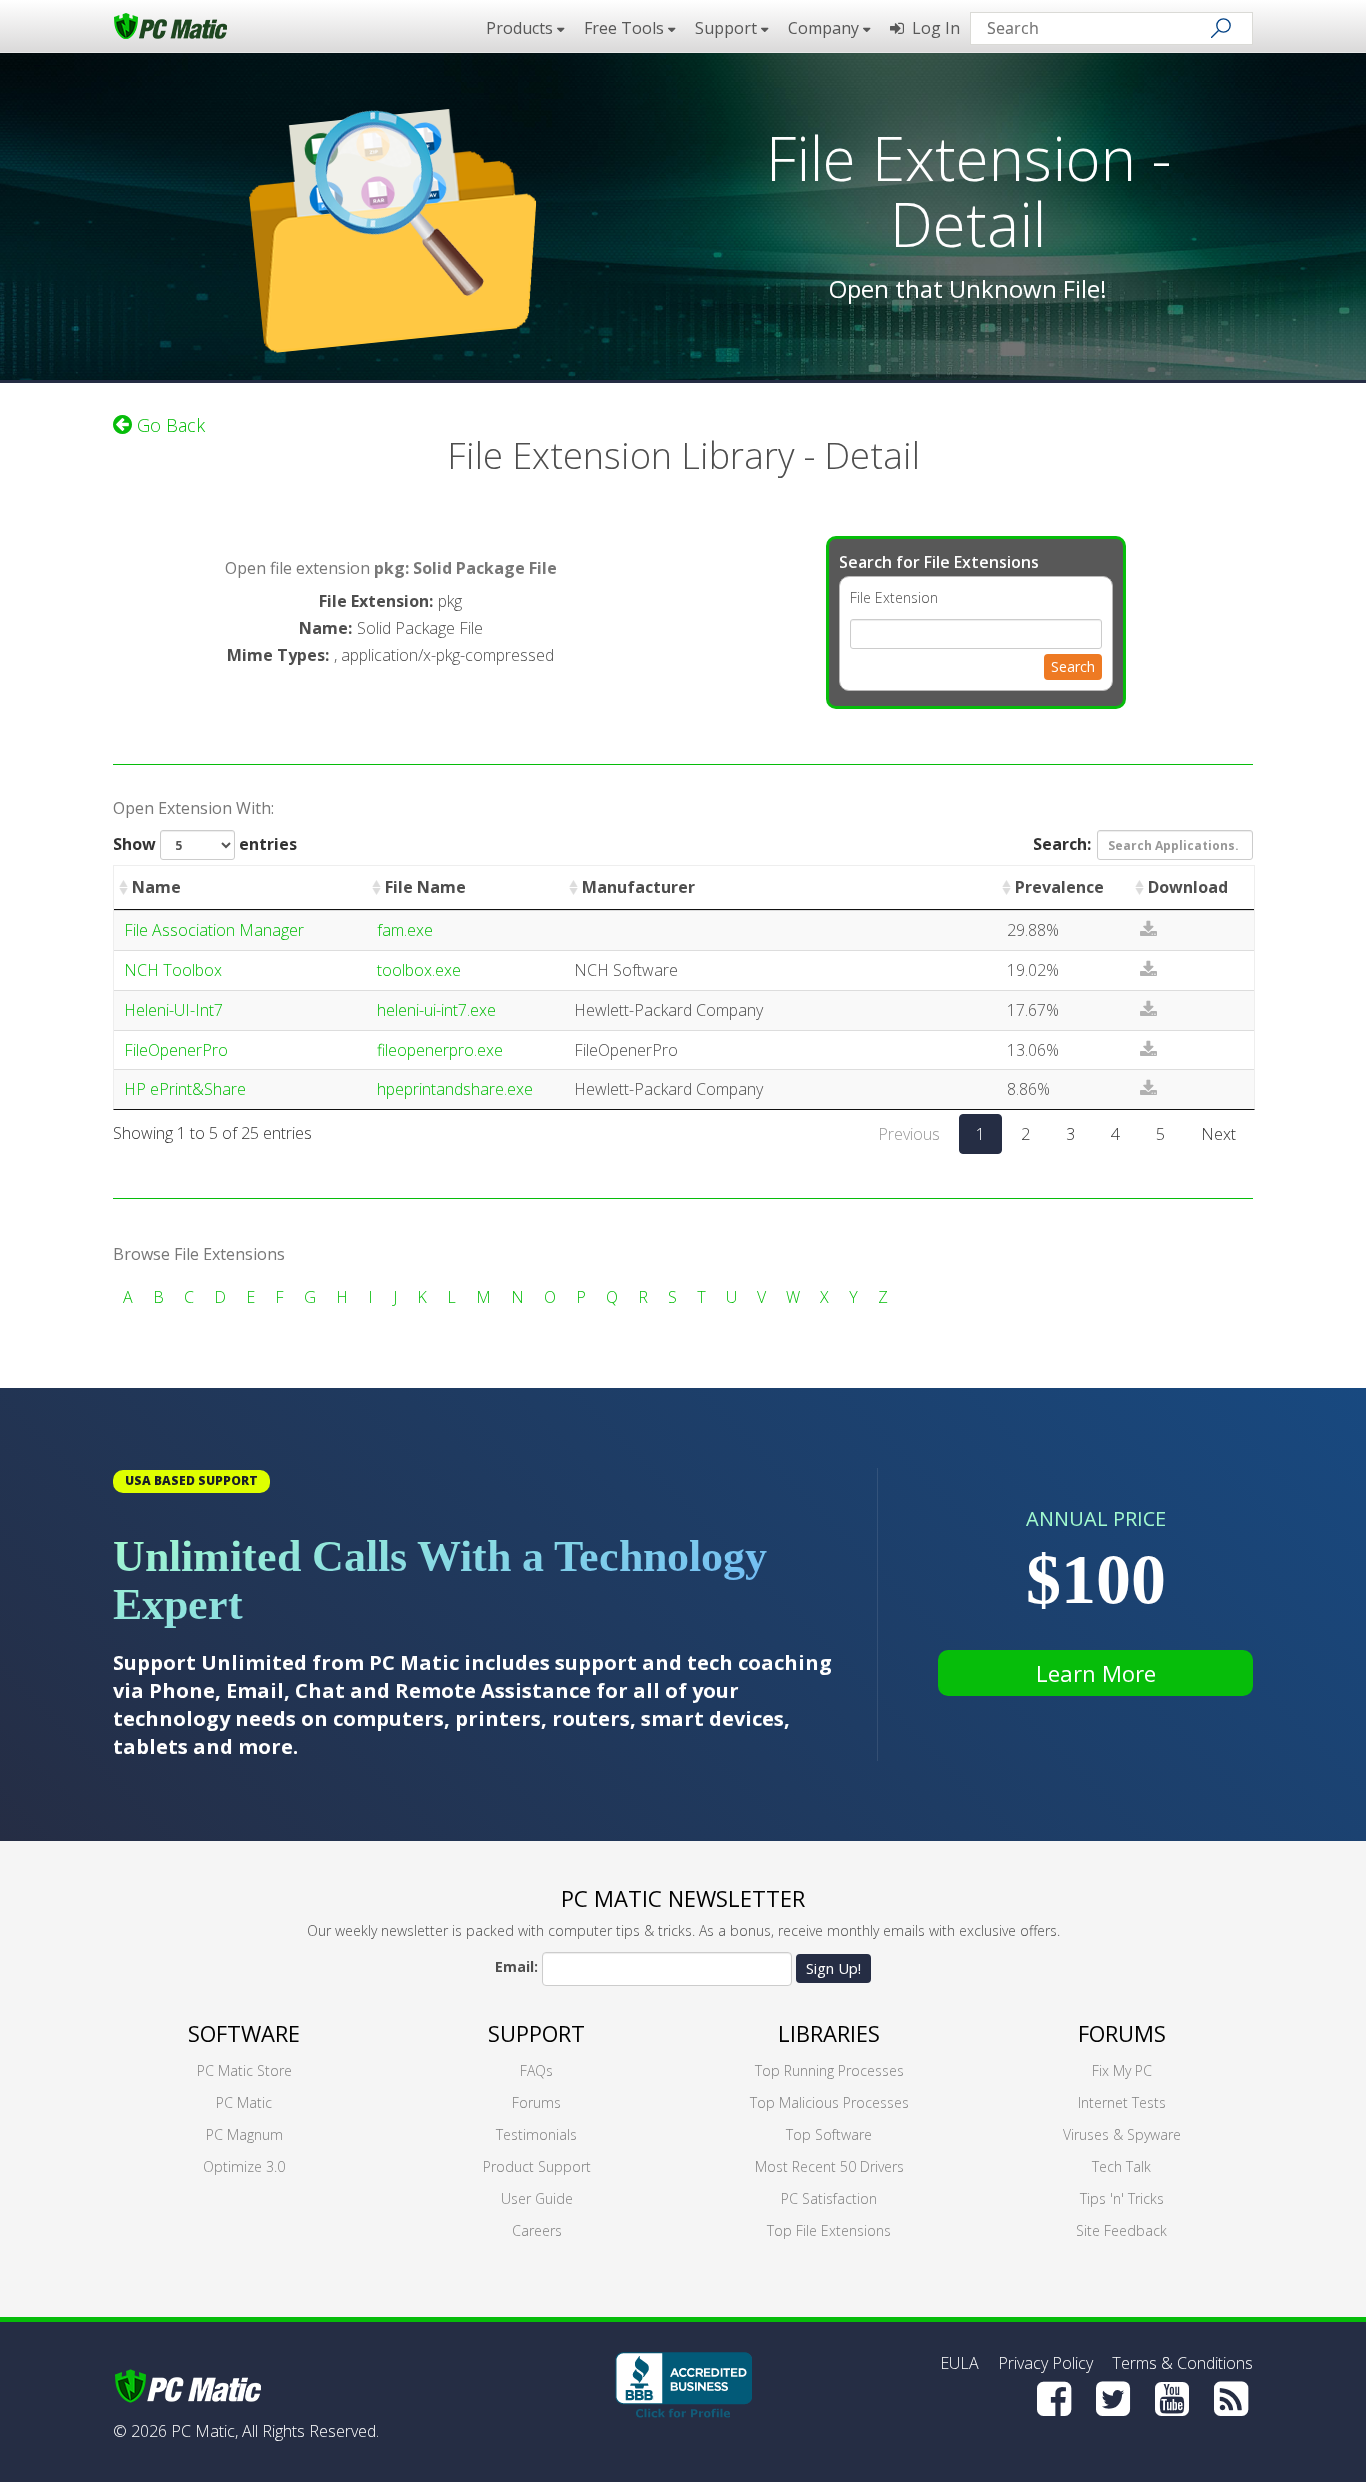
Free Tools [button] (626, 28)
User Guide (537, 2198)
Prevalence (1059, 887)
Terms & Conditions (1182, 2363)
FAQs (536, 2070)
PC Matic (244, 2102)
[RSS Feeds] (1231, 2399)
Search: (1062, 844)
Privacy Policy (1045, 2363)
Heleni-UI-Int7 (173, 1010)
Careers (537, 2230)
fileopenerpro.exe (440, 1050)
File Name (425, 887)
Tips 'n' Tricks (1122, 2198)
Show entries (205, 844)
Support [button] (728, 28)
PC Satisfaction (829, 2198)
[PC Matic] (170, 25)
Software (244, 2033)
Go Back (168, 425)
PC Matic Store (244, 2070)
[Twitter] (1113, 2399)
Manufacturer (638, 887)
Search (1073, 666)
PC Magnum (244, 2134)
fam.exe (405, 930)
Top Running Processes (829, 2070)
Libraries (829, 2033)
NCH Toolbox (173, 970)
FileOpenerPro (176, 1050)
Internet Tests (1122, 2102)
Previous (909, 1134)
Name (156, 887)
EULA (959, 2363)
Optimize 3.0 (244, 2166)
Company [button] (825, 28)
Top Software (829, 2134)
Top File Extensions (829, 2230)
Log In (932, 28)
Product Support (537, 2166)
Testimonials (536, 2134)
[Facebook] (1054, 2399)
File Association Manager (214, 930)
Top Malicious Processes (829, 2102)
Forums (536, 2102)
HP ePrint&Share (185, 1089)
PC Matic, (204, 2431)
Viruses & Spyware (1122, 2134)
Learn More (1096, 1673)
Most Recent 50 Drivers (829, 2166)
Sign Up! (833, 1968)
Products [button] (521, 28)
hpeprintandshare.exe (455, 1089)
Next (1218, 1134)
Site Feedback (1121, 2230)
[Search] (1221, 28)
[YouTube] (1172, 2399)
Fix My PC (1122, 2070)
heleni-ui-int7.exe (436, 1010)
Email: (516, 1966)
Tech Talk (1121, 2166)
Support (536, 2033)
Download (1188, 887)
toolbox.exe (419, 970)
